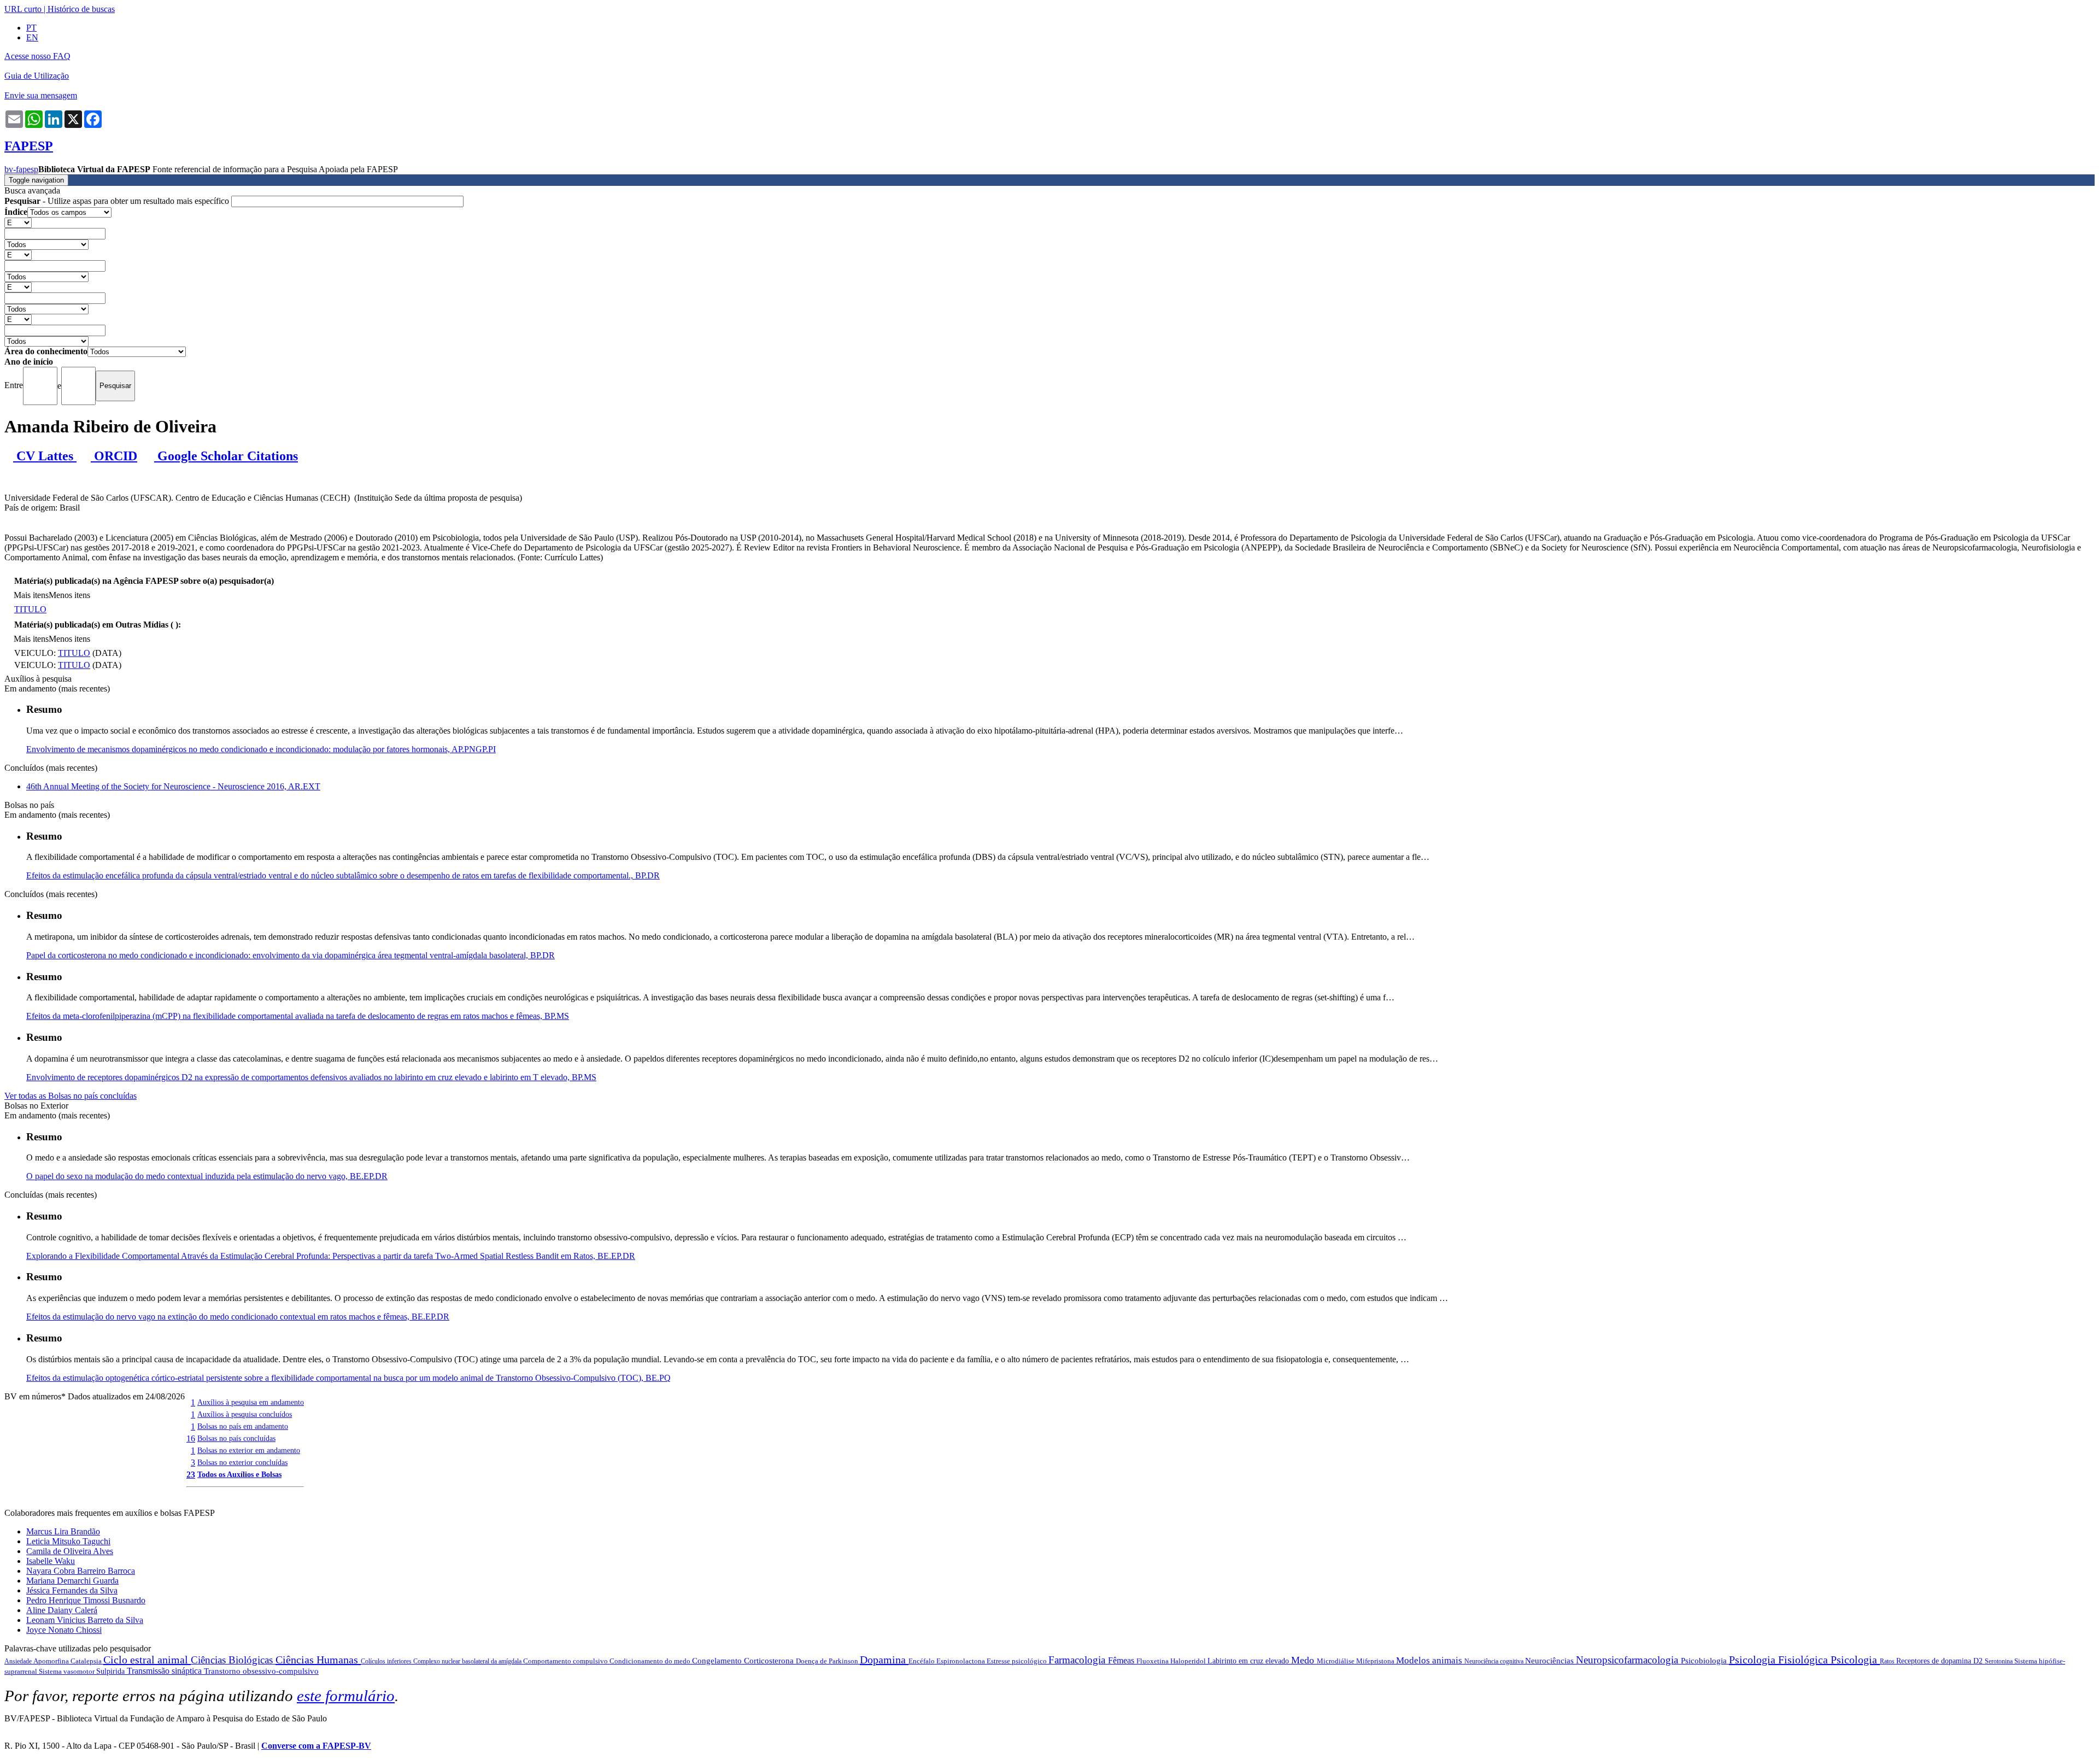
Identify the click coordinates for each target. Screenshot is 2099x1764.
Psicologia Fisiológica (1780, 1660)
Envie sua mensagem (41, 95)
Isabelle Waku (51, 1561)
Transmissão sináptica (165, 1671)
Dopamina (884, 1660)
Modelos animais (1430, 1660)
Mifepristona (1376, 1661)
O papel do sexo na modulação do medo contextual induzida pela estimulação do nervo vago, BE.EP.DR (207, 1176)
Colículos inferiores (387, 1661)
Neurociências (1550, 1661)
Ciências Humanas (318, 1660)
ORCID (114, 456)
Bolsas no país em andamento (243, 1426)
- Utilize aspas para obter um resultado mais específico (118, 201)
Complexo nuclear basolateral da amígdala (468, 1661)
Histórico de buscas (81, 9)
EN (32, 37)
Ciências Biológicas (233, 1660)
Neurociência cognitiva (1495, 1661)
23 (191, 1475)
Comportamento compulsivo (566, 1661)
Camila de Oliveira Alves (70, 1551)
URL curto (23, 9)
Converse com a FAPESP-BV (316, 1746)
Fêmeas (1122, 1660)
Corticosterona (770, 1661)
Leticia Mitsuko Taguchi (68, 1541)
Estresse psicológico (1018, 1661)
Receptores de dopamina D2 (1940, 1661)
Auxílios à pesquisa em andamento (251, 1402)
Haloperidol (1189, 1661)
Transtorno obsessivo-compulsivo (261, 1671)
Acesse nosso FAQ (37, 56)
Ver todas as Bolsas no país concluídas (71, 1096)
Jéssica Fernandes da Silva (72, 1590)
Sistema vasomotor (68, 1671)
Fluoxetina (1153, 1661)
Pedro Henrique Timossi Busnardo (86, 1600)
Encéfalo (922, 1661)
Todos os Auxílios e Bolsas (239, 1474)
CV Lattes (45, 456)
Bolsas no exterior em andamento (249, 1450)
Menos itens (69, 595)
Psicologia (1855, 1660)
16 (191, 1438)
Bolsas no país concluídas (236, 1438)
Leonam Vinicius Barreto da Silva (85, 1620)
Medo (1304, 1660)
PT (31, 28)
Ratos (1888, 1661)
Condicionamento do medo (651, 1661)
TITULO (30, 609)
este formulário (346, 1696)
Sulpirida (112, 1671)
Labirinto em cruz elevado (1249, 1661)
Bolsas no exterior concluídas (242, 1462)
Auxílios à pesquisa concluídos (245, 1414)
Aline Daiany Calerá (62, 1610)
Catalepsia (87, 1661)
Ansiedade (19, 1661)
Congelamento (718, 1661)
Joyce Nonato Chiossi (64, 1630)
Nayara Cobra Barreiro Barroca (81, 1571)
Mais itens (31, 595)
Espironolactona (961, 1661)
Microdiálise (1336, 1661)
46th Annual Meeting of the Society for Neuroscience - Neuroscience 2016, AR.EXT (173, 786)
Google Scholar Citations (226, 456)
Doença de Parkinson (828, 1661)
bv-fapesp (21, 169)
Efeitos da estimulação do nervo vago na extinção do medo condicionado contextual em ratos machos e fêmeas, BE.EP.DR (238, 1317)
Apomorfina (52, 1661)
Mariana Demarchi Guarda (72, 1581)
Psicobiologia (1705, 1661)
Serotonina (2000, 1661)
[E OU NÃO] (18, 222)
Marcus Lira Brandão (63, 1531)
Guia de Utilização (37, 76)
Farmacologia (1078, 1660)
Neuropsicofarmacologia (1628, 1660)
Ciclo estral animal (147, 1660)
